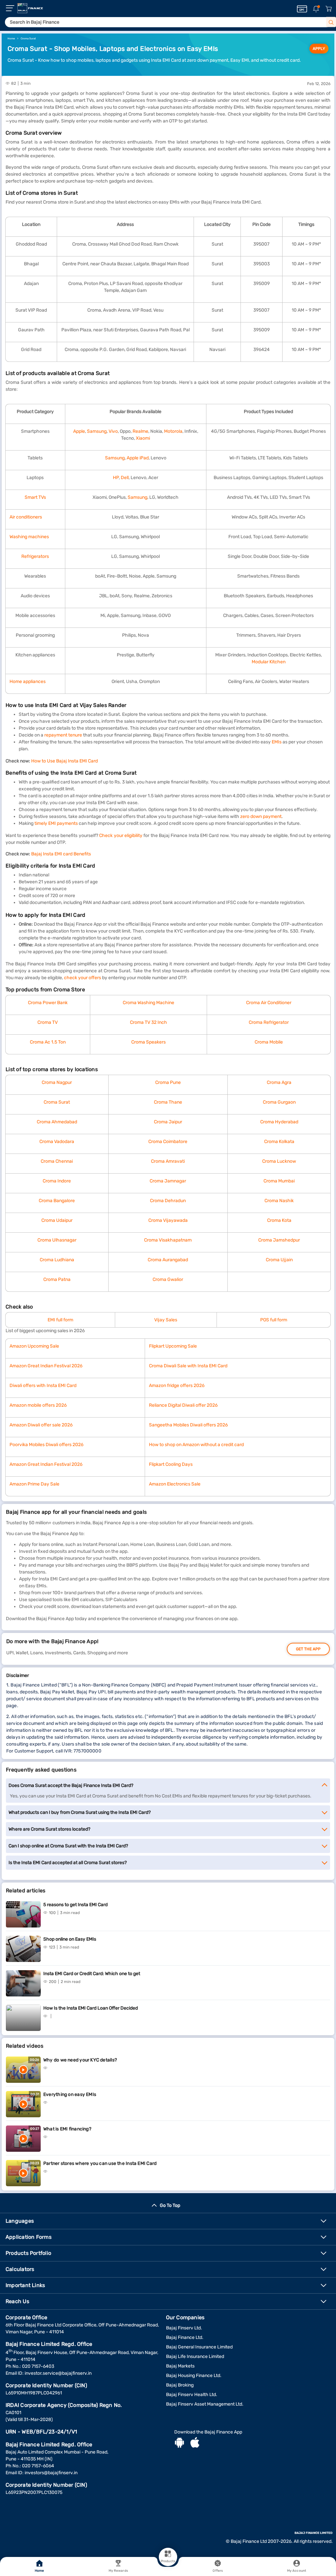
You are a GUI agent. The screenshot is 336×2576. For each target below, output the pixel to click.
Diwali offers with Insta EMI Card (43, 1386)
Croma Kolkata (279, 1142)
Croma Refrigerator (269, 1022)
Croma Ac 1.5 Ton (48, 1042)
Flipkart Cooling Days (171, 1464)
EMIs (277, 742)
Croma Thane (168, 1102)
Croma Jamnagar (168, 1181)
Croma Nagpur (57, 1082)
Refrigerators (35, 556)
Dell (125, 478)
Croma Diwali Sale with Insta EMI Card (188, 1366)
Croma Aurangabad (168, 1260)
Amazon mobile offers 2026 (38, 1405)
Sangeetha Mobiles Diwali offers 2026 (188, 1425)
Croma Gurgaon (279, 1102)
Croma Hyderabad (279, 1122)
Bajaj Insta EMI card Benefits (61, 854)
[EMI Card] (302, 9)
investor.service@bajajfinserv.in (58, 2373)
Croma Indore (57, 1181)
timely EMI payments (56, 823)
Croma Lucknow (279, 1161)
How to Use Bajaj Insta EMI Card (64, 761)
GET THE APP (308, 1649)
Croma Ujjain (279, 1260)
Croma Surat (57, 1102)
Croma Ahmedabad (57, 1122)
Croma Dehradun (168, 1201)
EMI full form (60, 1320)
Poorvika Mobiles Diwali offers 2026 (46, 1445)
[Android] (179, 2443)
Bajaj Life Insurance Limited (195, 2356)
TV (55, 1022)
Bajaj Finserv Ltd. (184, 2328)
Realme (140, 431)
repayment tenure (63, 735)
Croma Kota (279, 1220)
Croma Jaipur (168, 1122)
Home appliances (28, 682)
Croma (45, 1022)
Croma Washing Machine (148, 1003)
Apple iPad (138, 458)
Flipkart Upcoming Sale (173, 1346)
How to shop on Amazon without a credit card (196, 1445)
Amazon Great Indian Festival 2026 (46, 1366)
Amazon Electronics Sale (175, 1484)
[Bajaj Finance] (30, 8)
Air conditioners (26, 517)
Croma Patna (57, 1279)
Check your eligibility (121, 836)
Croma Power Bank (48, 1003)
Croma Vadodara (57, 1142)
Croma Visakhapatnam (168, 1240)
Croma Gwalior (168, 1279)
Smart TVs (35, 497)
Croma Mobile (269, 1042)
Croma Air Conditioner (269, 1003)
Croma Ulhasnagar (57, 1240)
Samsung (97, 431)
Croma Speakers (148, 1042)
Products (168, 2561)
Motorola (173, 431)
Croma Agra (279, 1082)
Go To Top (170, 2205)
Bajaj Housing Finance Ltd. (194, 2376)
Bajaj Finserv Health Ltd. (192, 2395)
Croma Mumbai (279, 1181)
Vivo (113, 431)
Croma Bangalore (57, 1201)
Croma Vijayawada (168, 1220)
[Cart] (328, 9)
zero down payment (261, 816)
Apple (79, 431)
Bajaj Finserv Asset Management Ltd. (205, 2404)
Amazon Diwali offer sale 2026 (41, 1425)
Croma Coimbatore (168, 1142)
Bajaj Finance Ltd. (185, 2337)
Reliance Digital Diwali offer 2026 (183, 1405)
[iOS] (195, 2443)
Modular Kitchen (269, 662)
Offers (218, 2571)
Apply (319, 49)
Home (39, 2571)
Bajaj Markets (180, 2366)
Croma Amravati (168, 1161)
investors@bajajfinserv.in (51, 2473)
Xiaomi (143, 438)
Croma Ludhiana (57, 1260)
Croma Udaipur (57, 1220)
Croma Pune (168, 1082)
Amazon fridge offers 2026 (177, 1386)
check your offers (83, 978)
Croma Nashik (279, 1201)
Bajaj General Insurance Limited (199, 2347)
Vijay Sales (166, 1320)
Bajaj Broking (180, 2385)
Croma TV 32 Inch (148, 1022)
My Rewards (118, 2571)
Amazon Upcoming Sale (34, 1346)
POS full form (274, 1320)
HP (116, 478)
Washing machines (29, 537)
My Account (297, 2571)
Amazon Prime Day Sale (34, 1484)
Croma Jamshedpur (279, 1240)
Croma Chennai (57, 1161)
